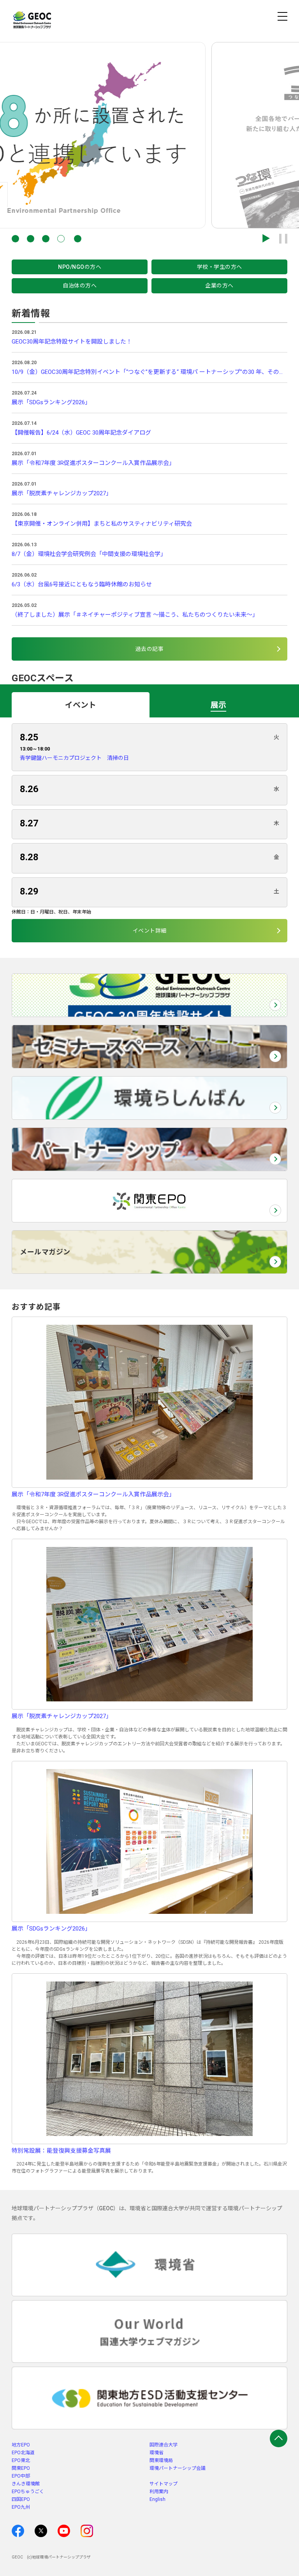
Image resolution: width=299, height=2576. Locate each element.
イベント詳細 (150, 931)
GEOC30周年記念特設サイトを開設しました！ (72, 342)
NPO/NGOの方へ (80, 267)
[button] (15, 239)
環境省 (157, 2453)
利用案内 (159, 2492)
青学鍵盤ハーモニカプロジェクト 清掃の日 (74, 758)
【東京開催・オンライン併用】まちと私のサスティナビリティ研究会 (102, 524)
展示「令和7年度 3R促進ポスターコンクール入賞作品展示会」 (93, 463)
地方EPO (21, 2445)
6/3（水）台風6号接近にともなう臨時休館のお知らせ (82, 584)
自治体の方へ (80, 286)
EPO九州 (21, 2507)
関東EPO (21, 2468)
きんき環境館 (26, 2484)
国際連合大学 (164, 2445)
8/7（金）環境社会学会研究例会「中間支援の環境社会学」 (89, 554)
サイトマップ (164, 2484)
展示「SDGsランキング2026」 (51, 402)
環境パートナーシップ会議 (178, 2468)
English (157, 2499)
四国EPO (21, 2499)
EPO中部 (21, 2476)
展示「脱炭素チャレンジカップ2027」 (62, 493)
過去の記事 (150, 649)
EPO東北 (21, 2460)
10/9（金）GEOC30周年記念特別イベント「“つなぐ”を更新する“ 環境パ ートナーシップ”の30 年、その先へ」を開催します (149, 372)
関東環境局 (161, 2460)
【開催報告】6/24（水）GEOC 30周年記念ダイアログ (81, 433)
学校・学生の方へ (220, 267)
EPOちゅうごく (28, 2492)
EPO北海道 (23, 2453)
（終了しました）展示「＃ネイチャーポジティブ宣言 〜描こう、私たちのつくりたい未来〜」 (135, 615)
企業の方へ (219, 286)
